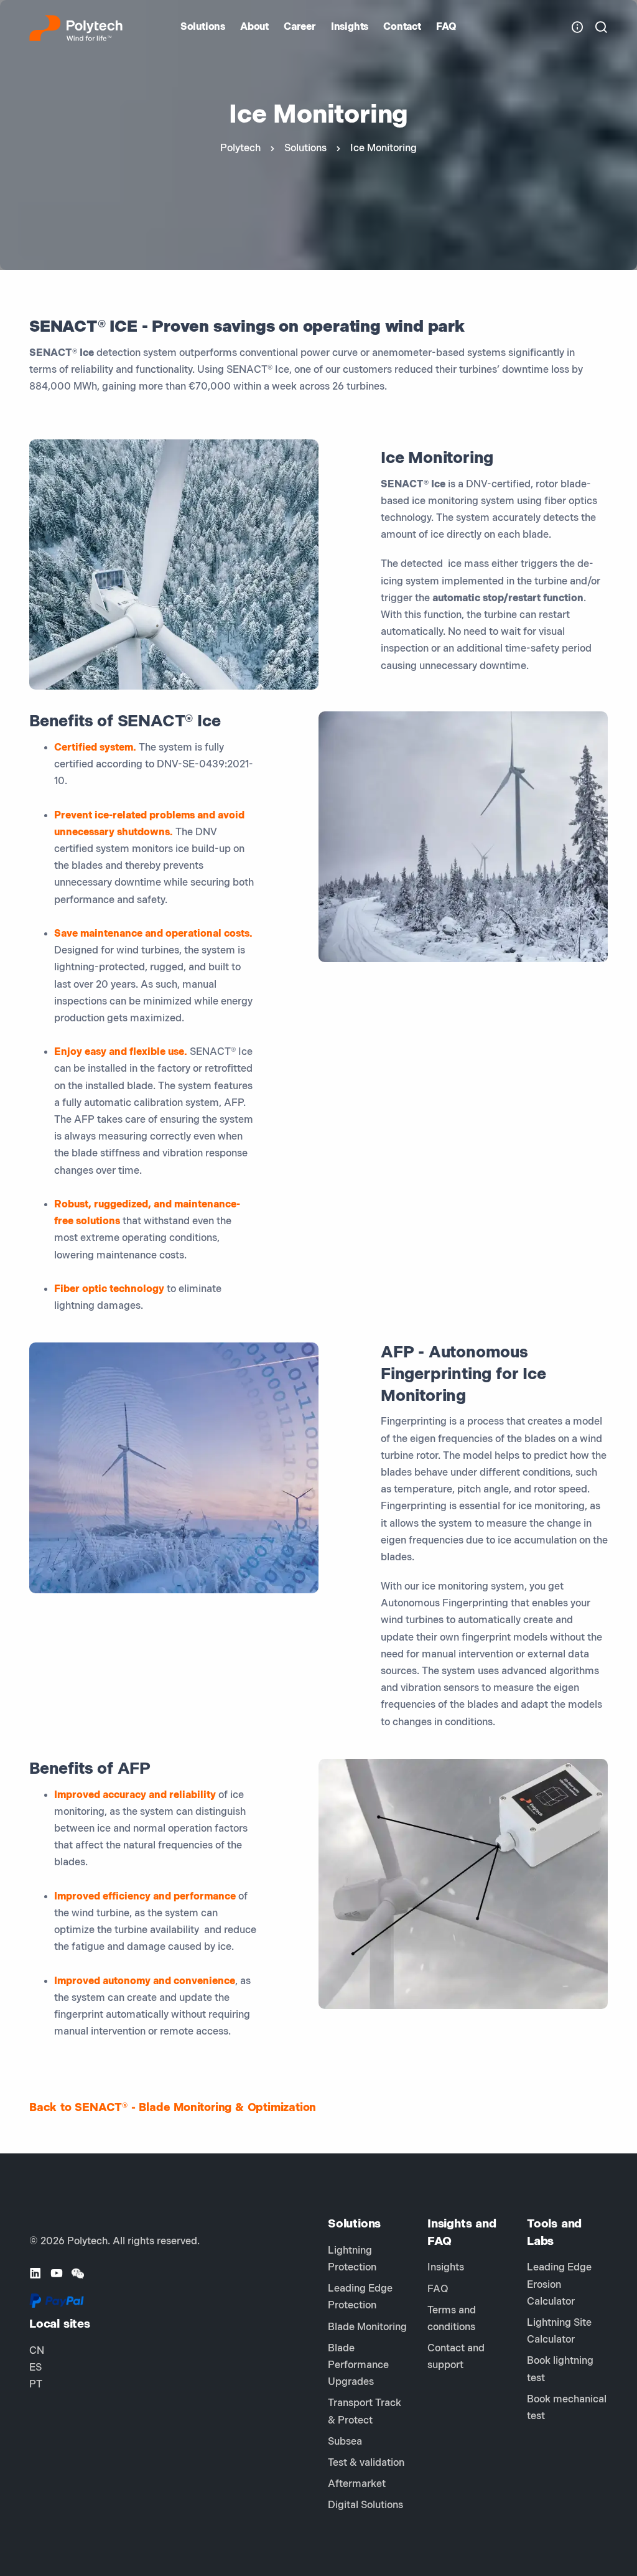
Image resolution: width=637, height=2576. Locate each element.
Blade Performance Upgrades (358, 2365)
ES (35, 2368)
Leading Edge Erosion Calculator (559, 2284)
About (254, 27)
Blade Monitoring (367, 2327)
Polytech (240, 148)
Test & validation (366, 2463)
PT (36, 2385)
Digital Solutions (365, 2505)
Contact (402, 27)
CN (37, 2351)
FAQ (446, 27)
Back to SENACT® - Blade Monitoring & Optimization (173, 2108)
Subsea (345, 2442)
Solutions (203, 27)
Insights (350, 27)
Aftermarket (357, 2484)
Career (300, 27)
